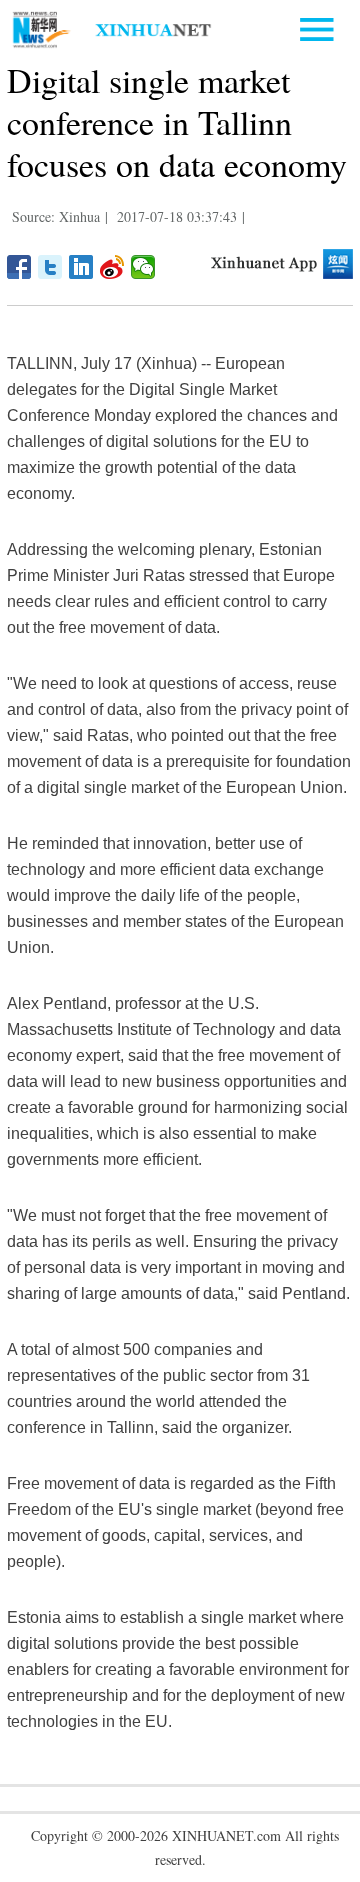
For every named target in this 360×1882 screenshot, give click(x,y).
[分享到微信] (143, 267)
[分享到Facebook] (19, 267)
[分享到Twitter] (50, 267)
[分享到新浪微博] (112, 267)
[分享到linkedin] (81, 267)
